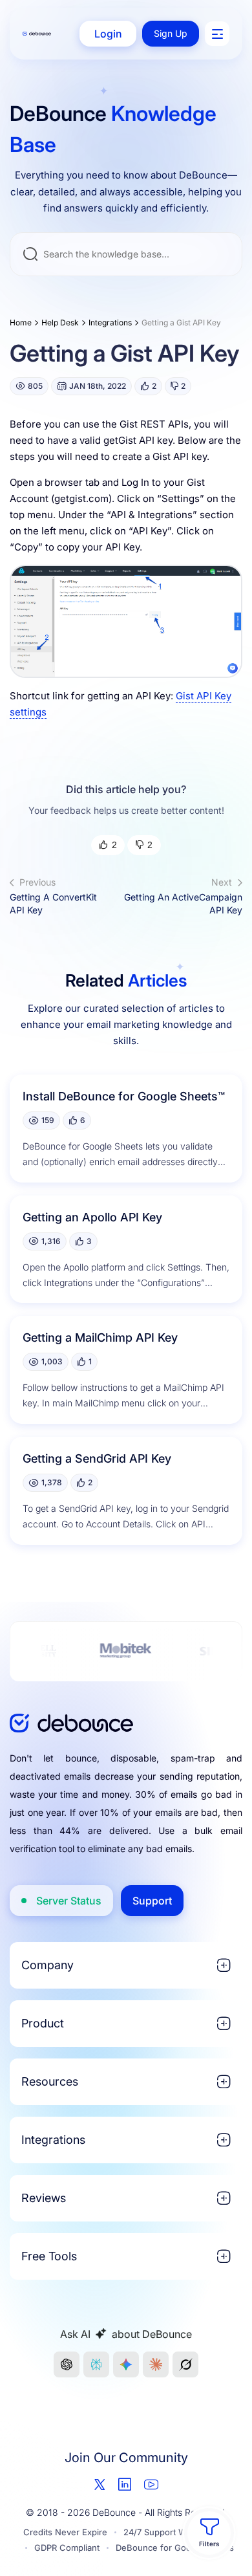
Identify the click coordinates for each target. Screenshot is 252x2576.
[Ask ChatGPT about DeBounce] (67, 2364)
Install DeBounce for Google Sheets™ (124, 1096)
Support (152, 1901)
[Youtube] (151, 2484)
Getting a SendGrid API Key (97, 1458)
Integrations (110, 322)
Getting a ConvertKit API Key (53, 896)
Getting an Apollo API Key (92, 1217)
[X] (100, 2484)
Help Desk (60, 322)
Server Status (69, 1901)
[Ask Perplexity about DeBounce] (96, 2364)
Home (21, 322)
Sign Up (171, 33)
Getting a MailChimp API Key (100, 1337)
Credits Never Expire (65, 2532)
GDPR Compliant (67, 2548)
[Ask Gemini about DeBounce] (126, 2364)
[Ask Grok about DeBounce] (185, 2364)
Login (108, 34)
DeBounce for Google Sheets (175, 2548)
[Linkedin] (125, 2484)
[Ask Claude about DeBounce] (156, 2364)
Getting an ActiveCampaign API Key (183, 896)
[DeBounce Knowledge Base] (37, 34)
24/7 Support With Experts (176, 2532)
